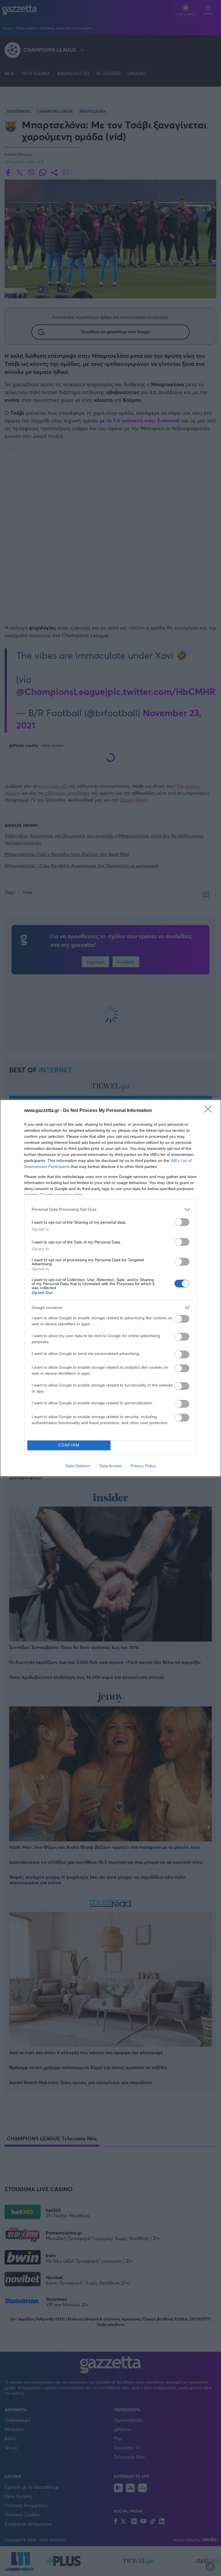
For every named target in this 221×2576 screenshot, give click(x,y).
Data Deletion (78, 1466)
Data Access (110, 1466)
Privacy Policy (143, 1466)
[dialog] (110, 1288)
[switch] (182, 1222)
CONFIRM (69, 1445)
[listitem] (110, 1209)
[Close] (210, 1111)
